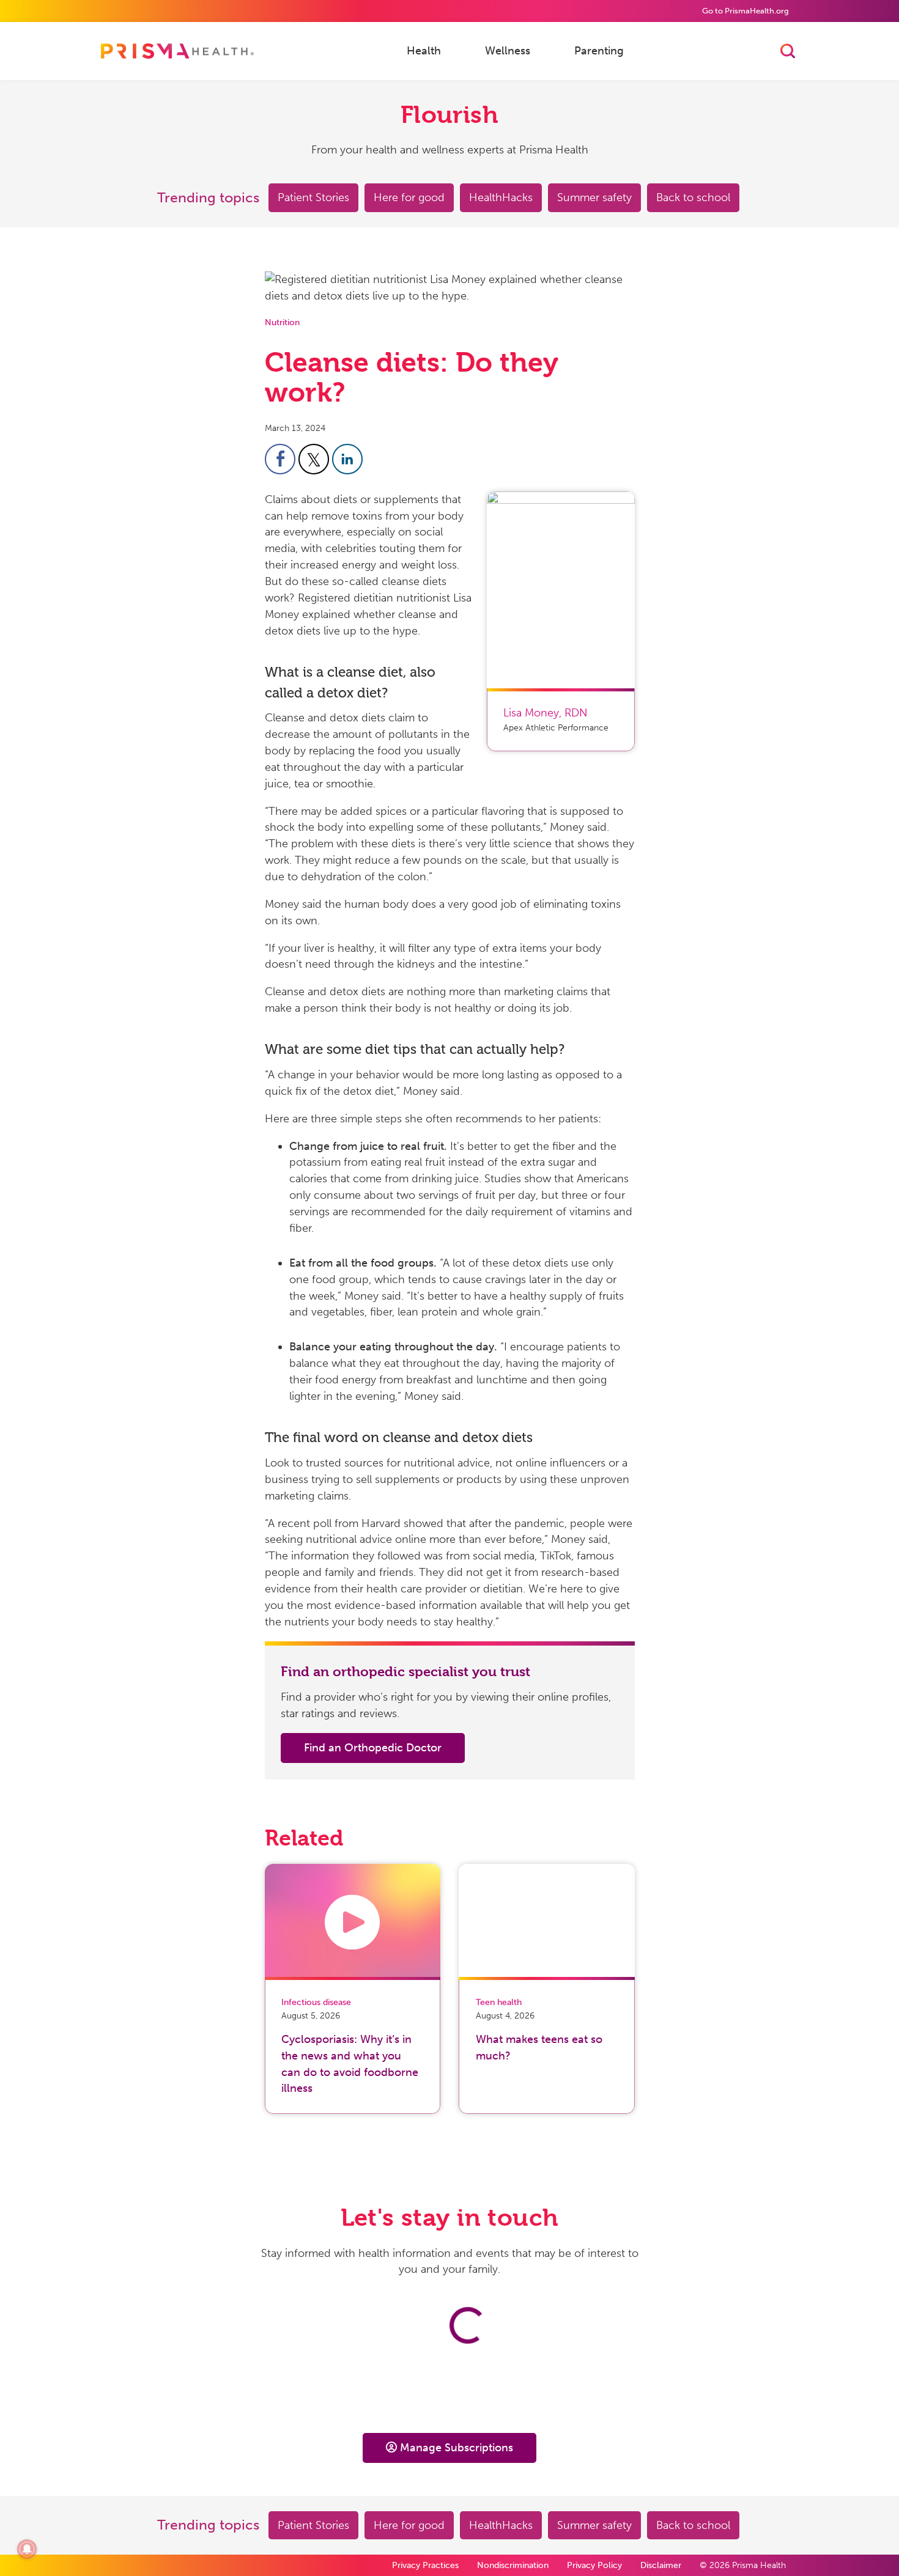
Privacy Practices (425, 2565)
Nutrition (282, 322)
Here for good (409, 197)
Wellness (508, 50)
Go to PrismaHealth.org (745, 11)
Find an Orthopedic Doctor (373, 1748)
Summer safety (594, 197)
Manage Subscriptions (457, 2448)
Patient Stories (313, 197)
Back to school (693, 197)
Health (424, 50)
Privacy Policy (594, 2565)
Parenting (599, 50)
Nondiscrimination (513, 2565)
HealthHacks (501, 197)
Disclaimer (661, 2565)
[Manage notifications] (27, 2549)
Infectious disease (316, 2002)
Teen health (499, 2002)
